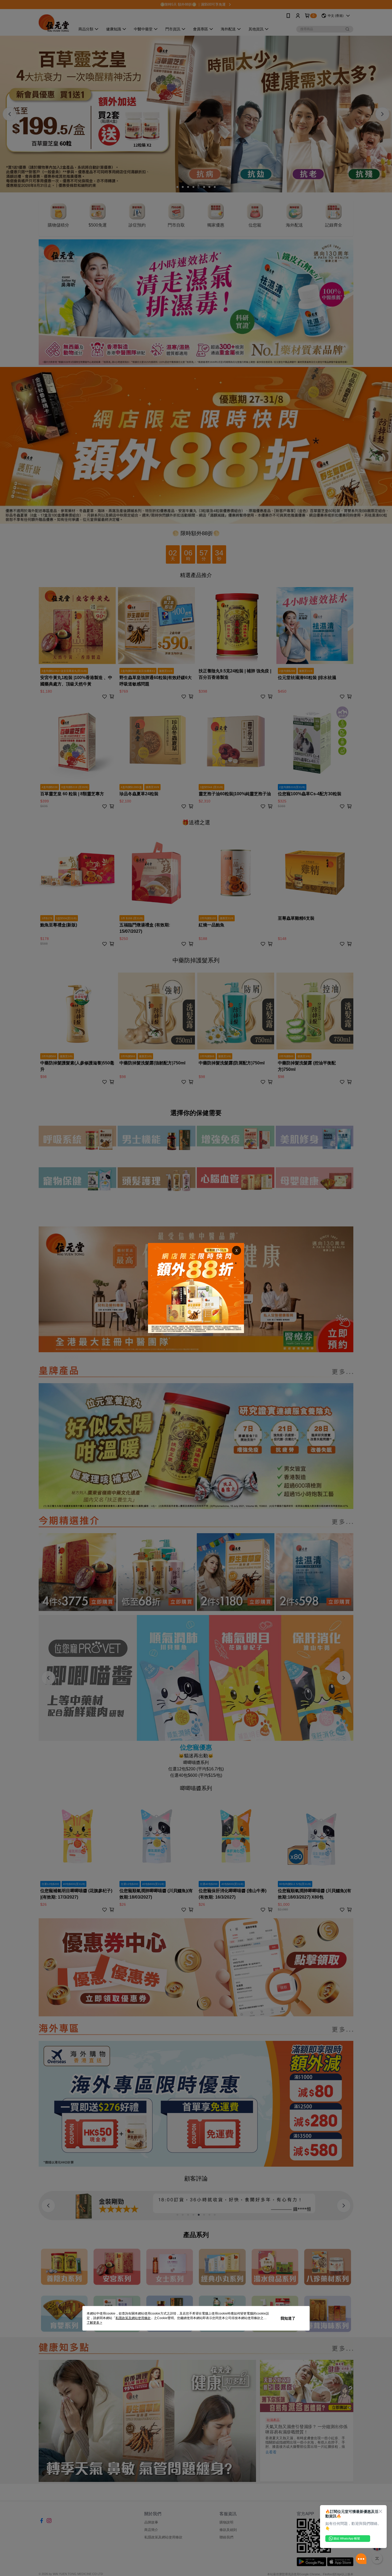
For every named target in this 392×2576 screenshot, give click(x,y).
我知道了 (288, 2318)
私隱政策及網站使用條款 (133, 2318)
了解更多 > (94, 2323)
